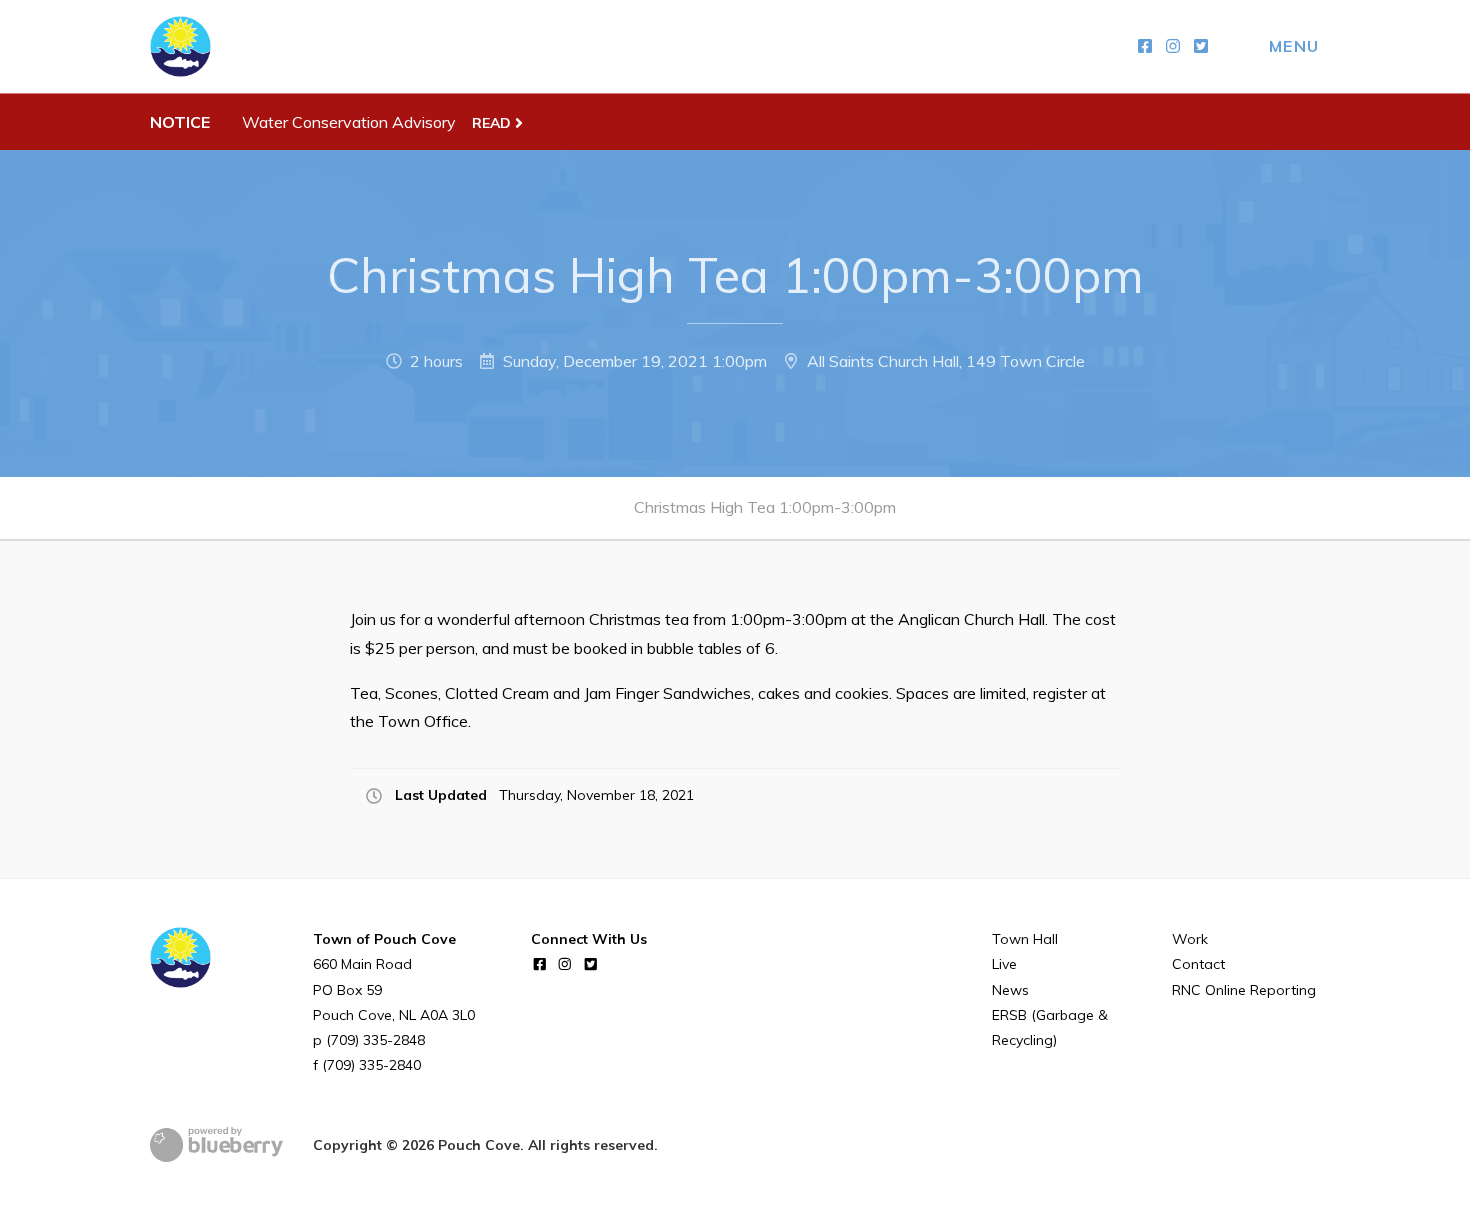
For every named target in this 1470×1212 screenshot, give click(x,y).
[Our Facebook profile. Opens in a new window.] (1145, 46)
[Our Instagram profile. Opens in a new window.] (1173, 46)
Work (1190, 939)
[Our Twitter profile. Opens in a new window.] (1201, 46)
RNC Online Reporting (1244, 990)
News (1010, 990)
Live (1004, 964)
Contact (1198, 964)
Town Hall (1025, 939)
